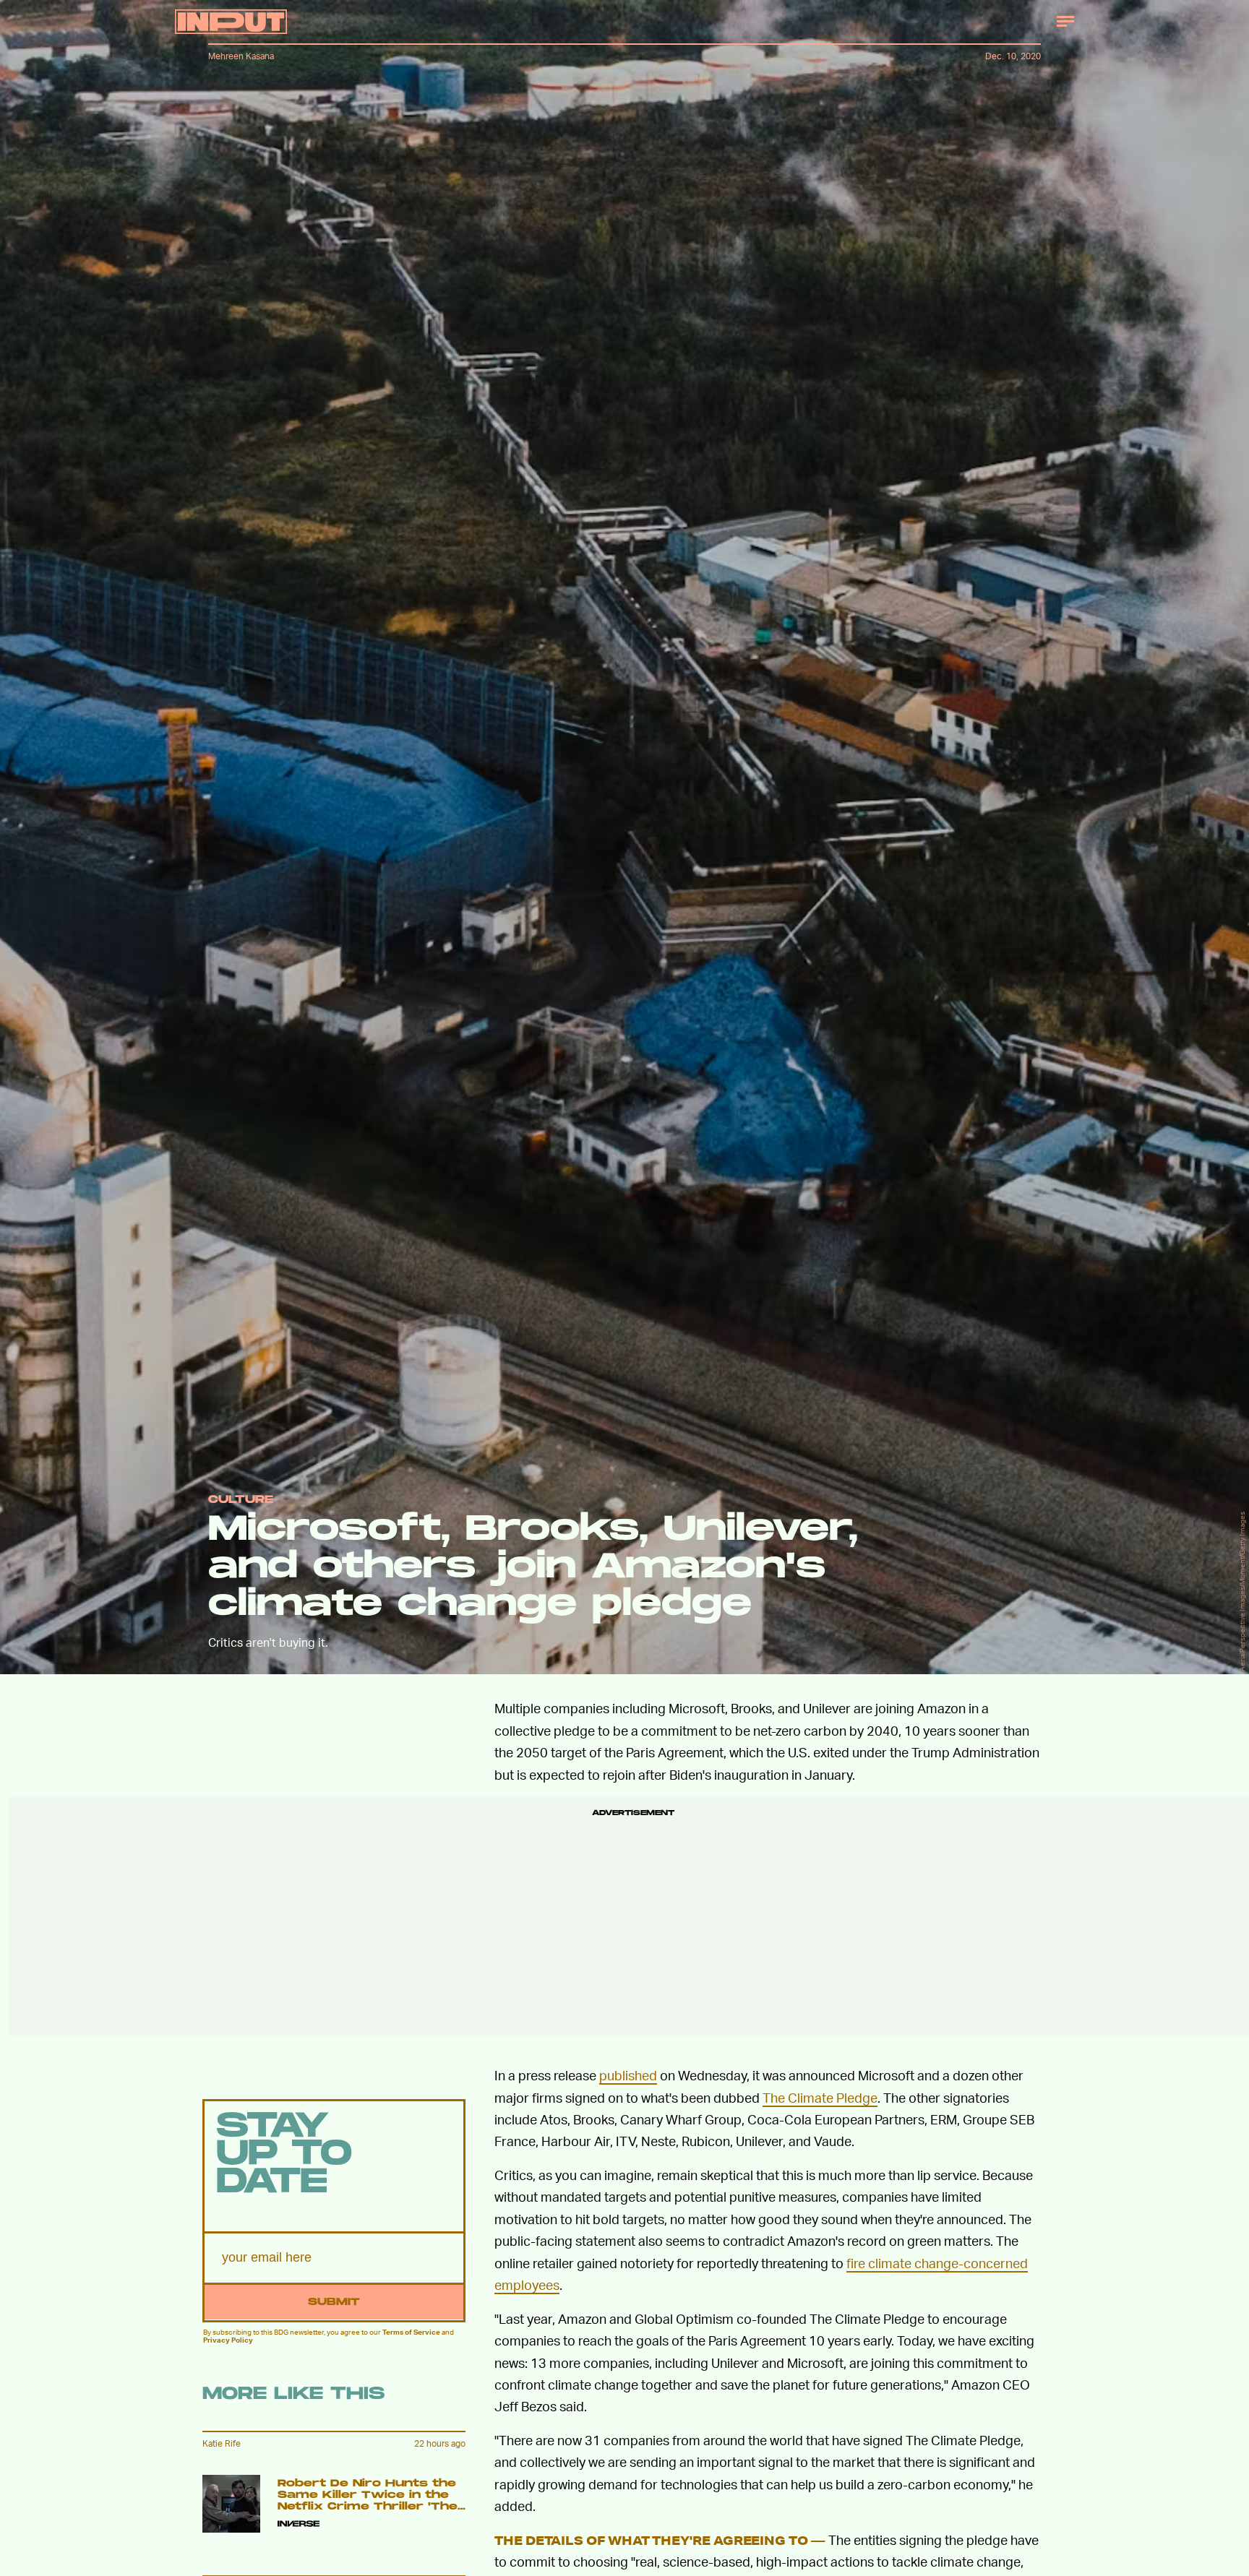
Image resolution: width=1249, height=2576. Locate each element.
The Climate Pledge (820, 2097)
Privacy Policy (228, 2340)
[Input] (231, 22)
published (628, 2075)
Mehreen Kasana (241, 56)
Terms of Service (411, 2332)
